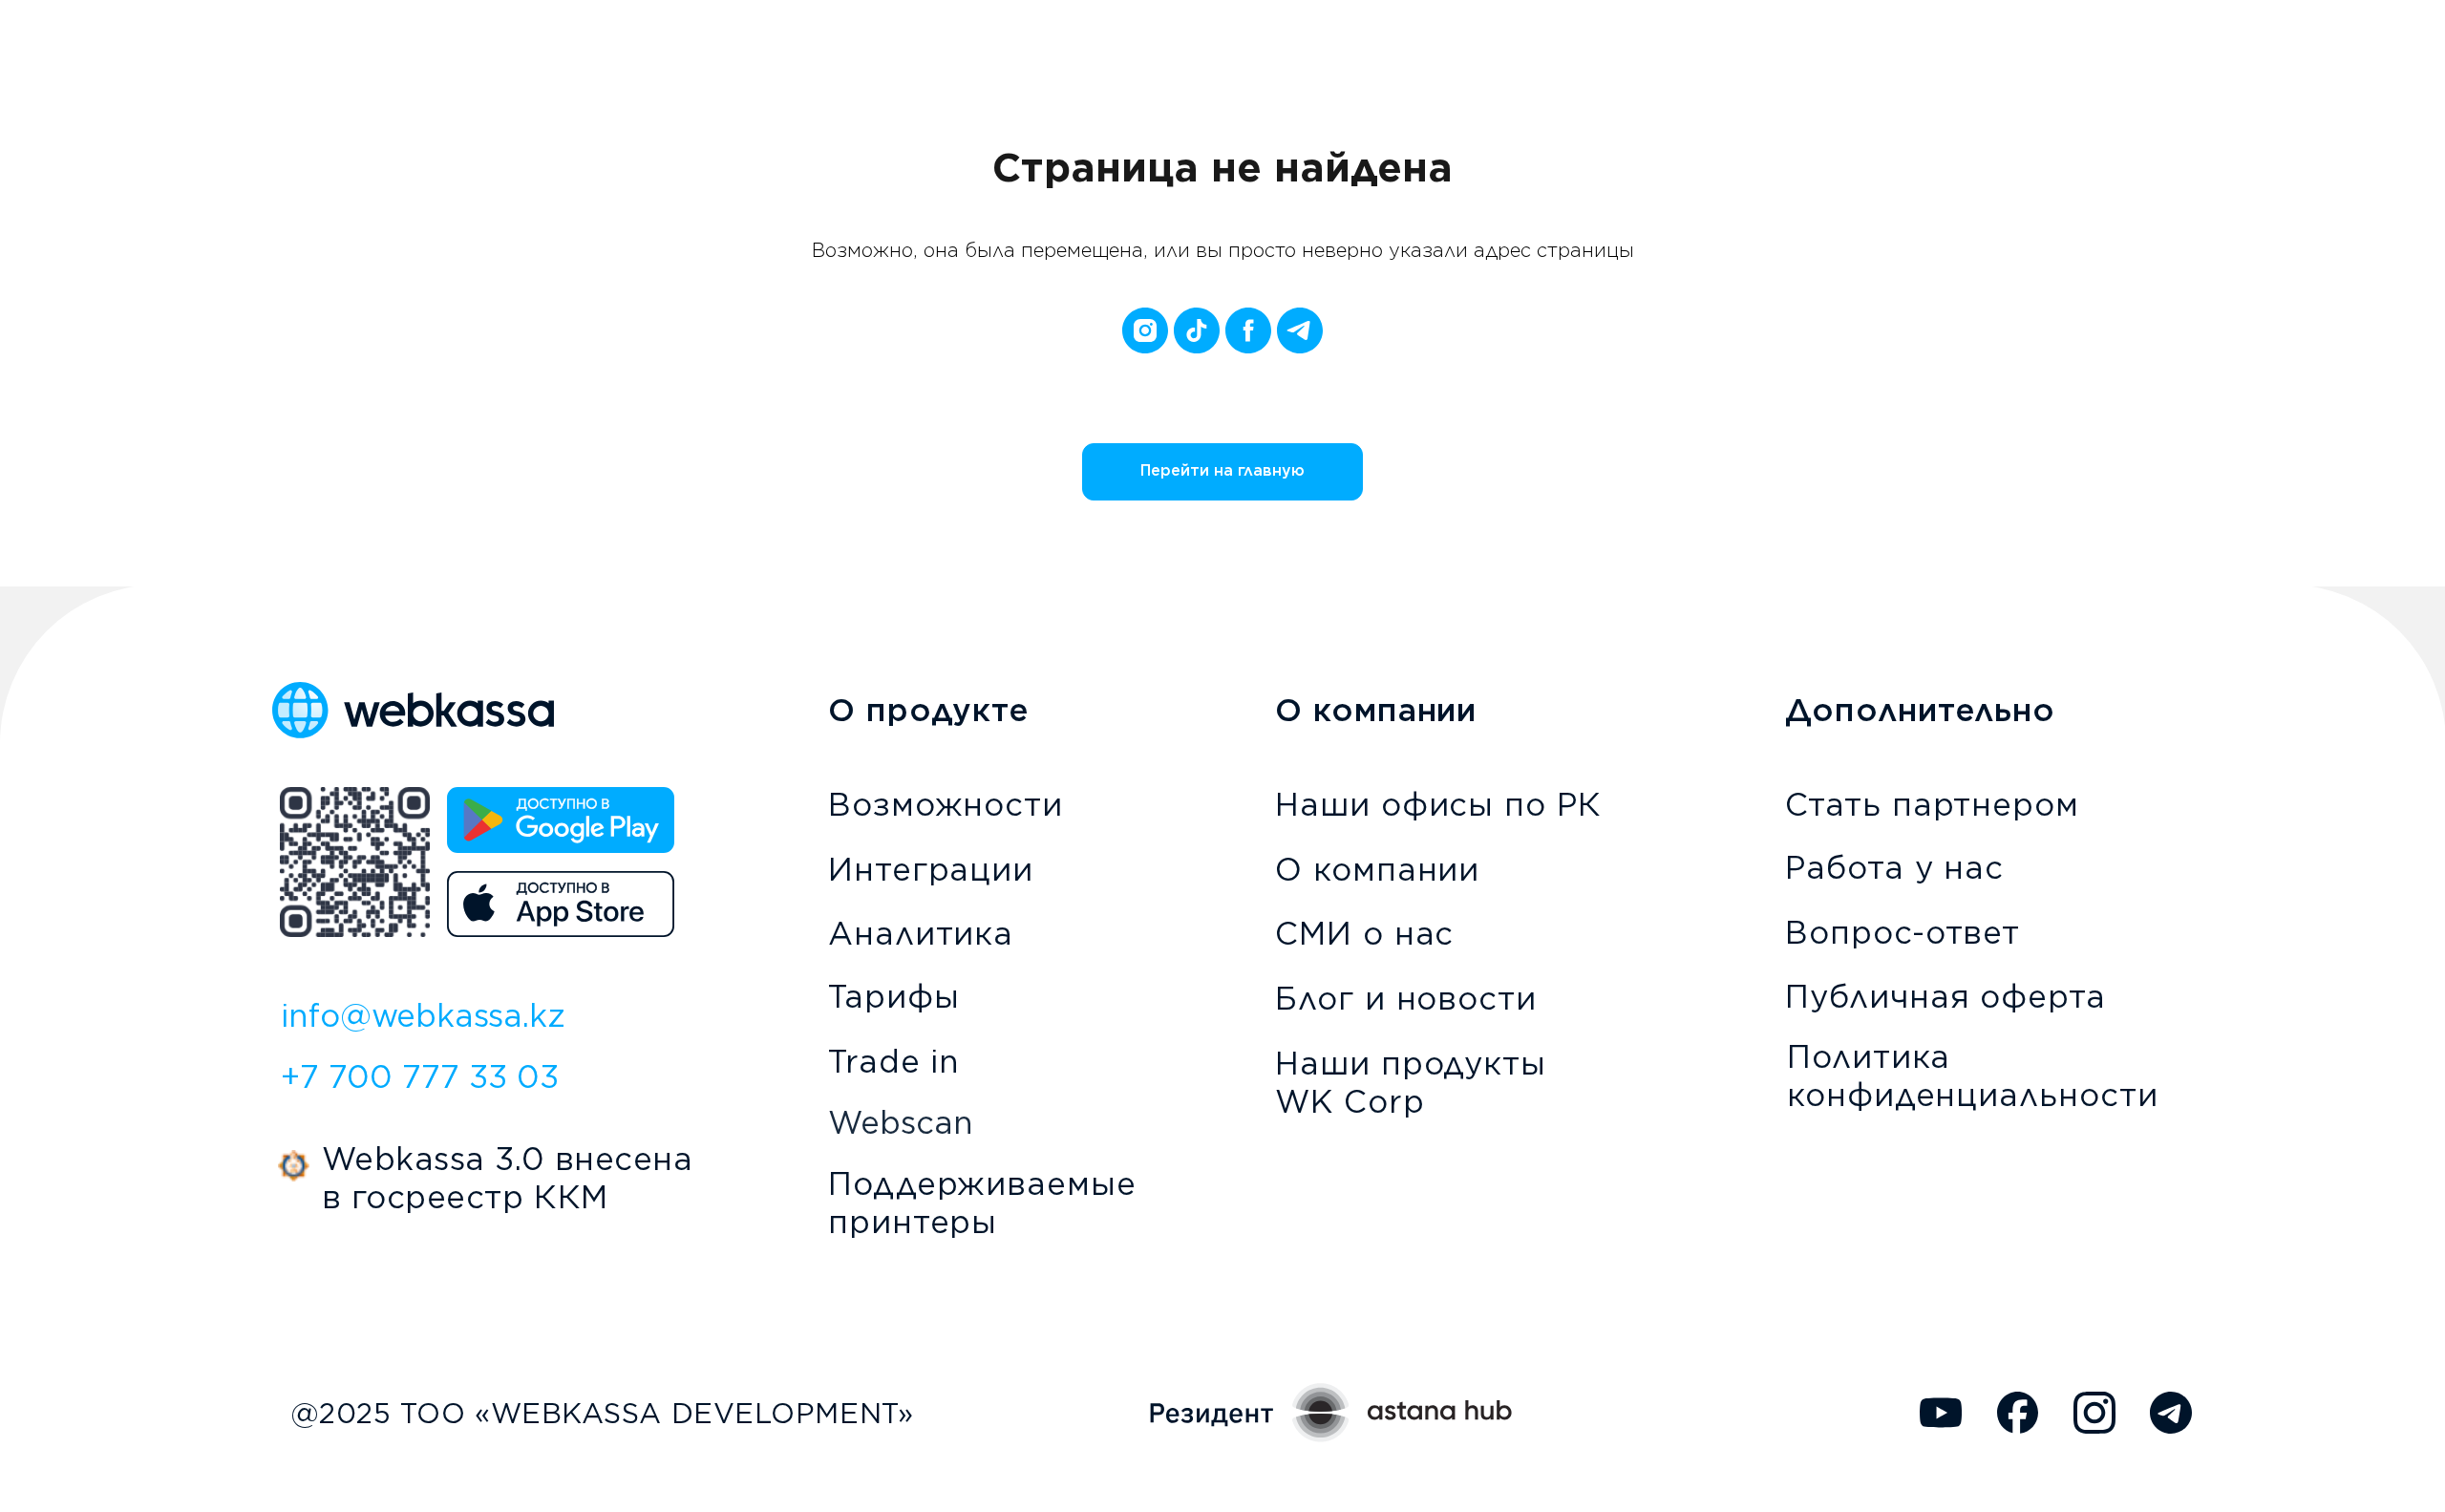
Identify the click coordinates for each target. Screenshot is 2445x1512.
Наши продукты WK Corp (1411, 1082)
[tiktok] (1197, 330)
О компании (1377, 869)
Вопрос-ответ (1903, 932)
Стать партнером (1932, 804)
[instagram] (1145, 330)
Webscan (901, 1122)
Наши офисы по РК (1438, 804)
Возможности (946, 804)
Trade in (894, 1061)
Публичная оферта (1945, 996)
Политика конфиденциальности (1972, 1075)
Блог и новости (1406, 998)
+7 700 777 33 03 (420, 1076)
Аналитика (921, 933)
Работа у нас (1894, 867)
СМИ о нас (1364, 933)
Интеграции (931, 869)
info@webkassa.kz (423, 1015)
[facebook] (1248, 330)
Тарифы (894, 996)
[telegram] (1300, 330)
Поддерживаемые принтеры (982, 1203)
